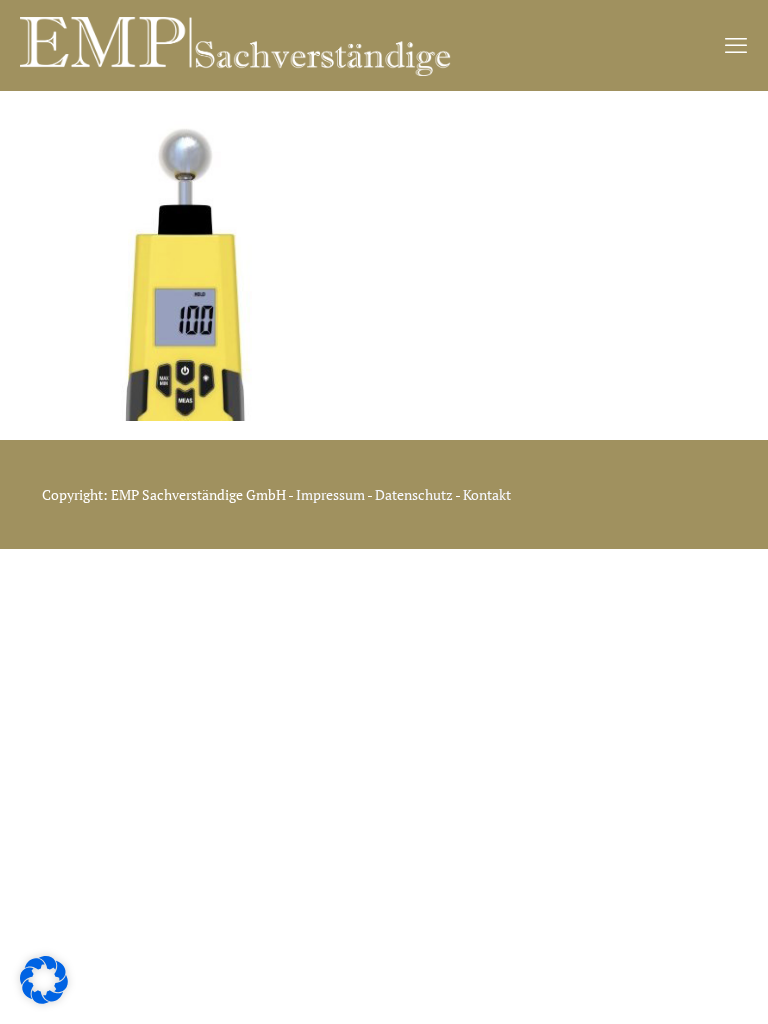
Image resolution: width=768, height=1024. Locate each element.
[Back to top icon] (686, 994)
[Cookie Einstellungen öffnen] (44, 998)
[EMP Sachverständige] (236, 45)
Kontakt (487, 494)
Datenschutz (415, 494)
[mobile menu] (736, 45)
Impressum (330, 494)
